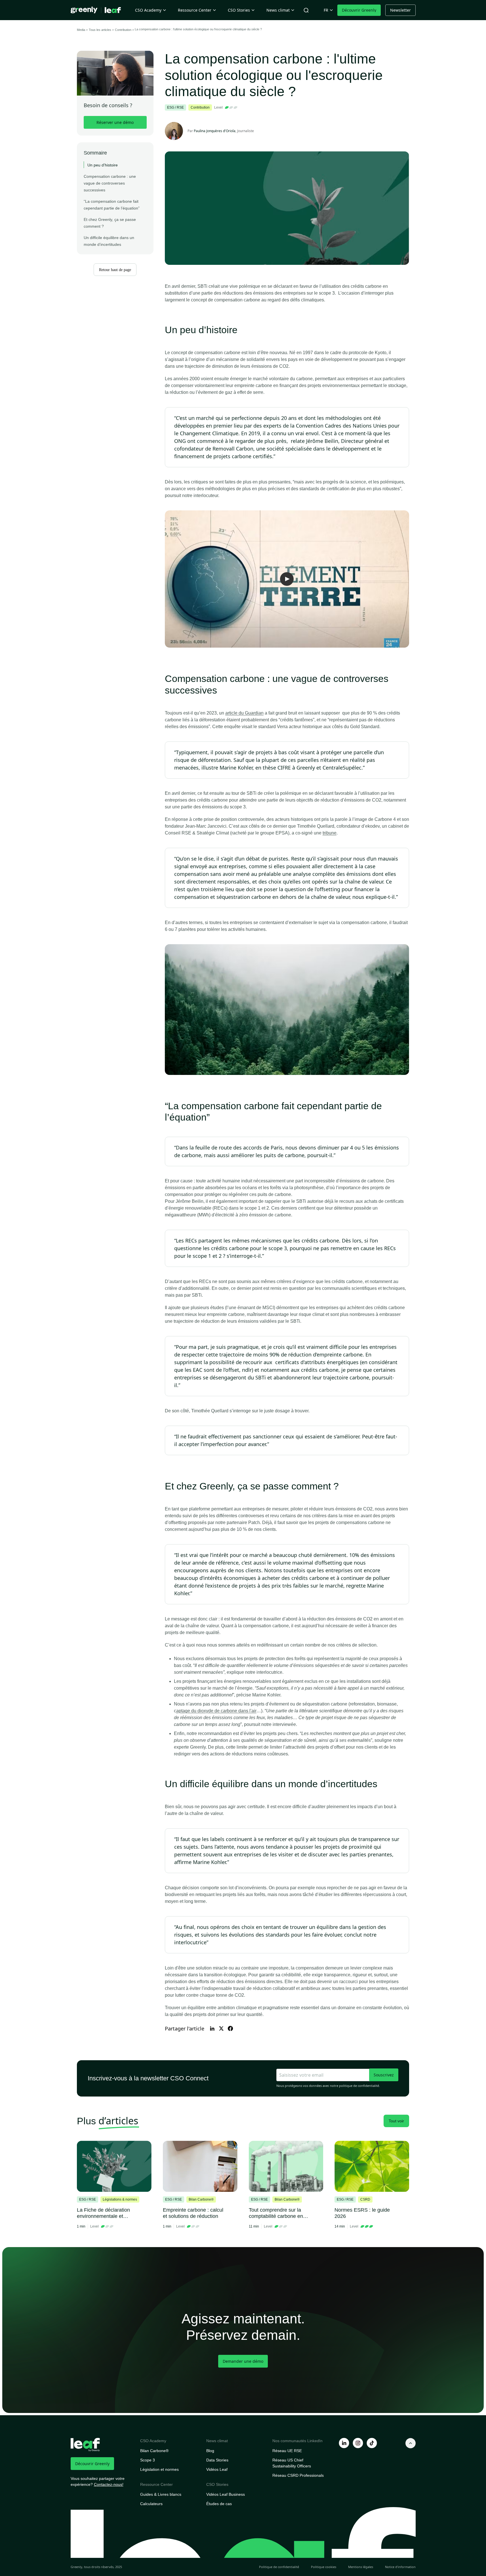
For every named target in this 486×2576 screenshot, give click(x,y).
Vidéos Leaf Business (226, 2494)
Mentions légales (361, 2567)
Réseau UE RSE (287, 2451)
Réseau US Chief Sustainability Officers (292, 2463)
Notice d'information (400, 2567)
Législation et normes (159, 2469)
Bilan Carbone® (154, 2451)
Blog (210, 2451)
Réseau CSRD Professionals (298, 2475)
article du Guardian (244, 713)
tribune (330, 833)
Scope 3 (148, 2460)
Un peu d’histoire (103, 165)
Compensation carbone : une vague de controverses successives (110, 183)
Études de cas (219, 2504)
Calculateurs (151, 2504)
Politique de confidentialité (279, 2567)
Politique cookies (324, 2567)
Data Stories (217, 2460)
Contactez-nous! (109, 2484)
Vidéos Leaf (217, 2469)
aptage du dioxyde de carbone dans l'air (216, 1711)
